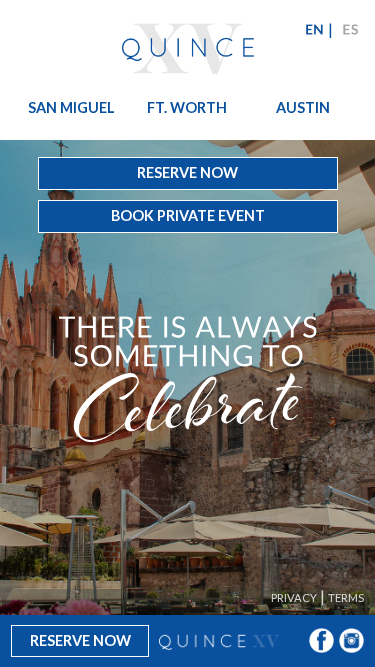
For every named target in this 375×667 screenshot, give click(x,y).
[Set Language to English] (312, 29)
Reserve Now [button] (187, 172)
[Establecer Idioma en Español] (348, 29)
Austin (303, 107)
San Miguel (71, 107)
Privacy (294, 597)
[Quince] (188, 45)
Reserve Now (80, 640)
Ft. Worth (186, 107)
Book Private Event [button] (188, 215)
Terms (346, 597)
